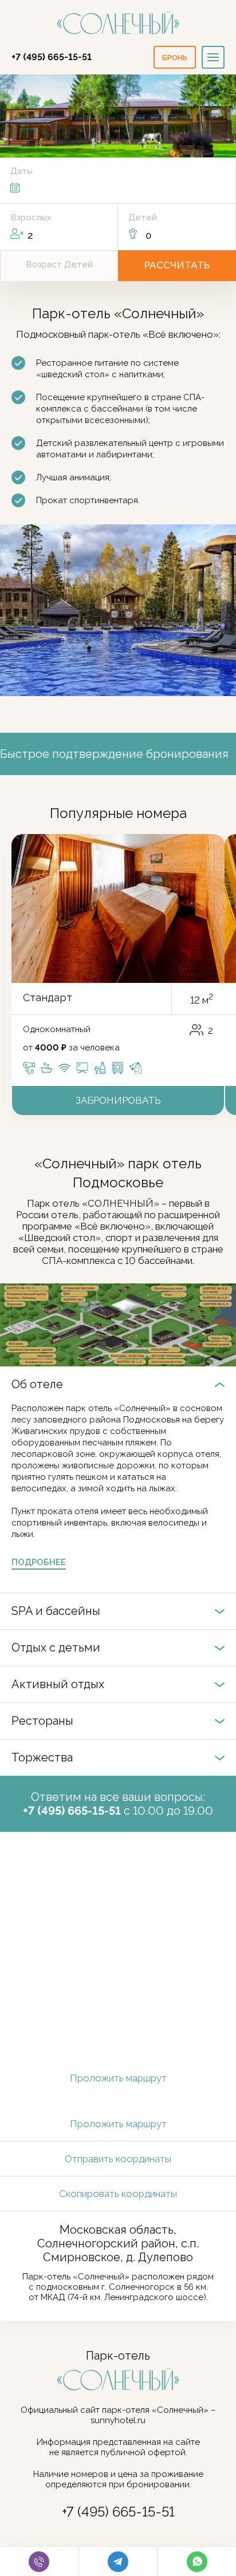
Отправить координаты (118, 2159)
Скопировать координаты (118, 2194)
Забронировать (118, 1100)
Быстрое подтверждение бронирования (114, 754)
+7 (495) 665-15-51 (52, 57)
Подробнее (39, 1562)
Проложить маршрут (118, 2078)
